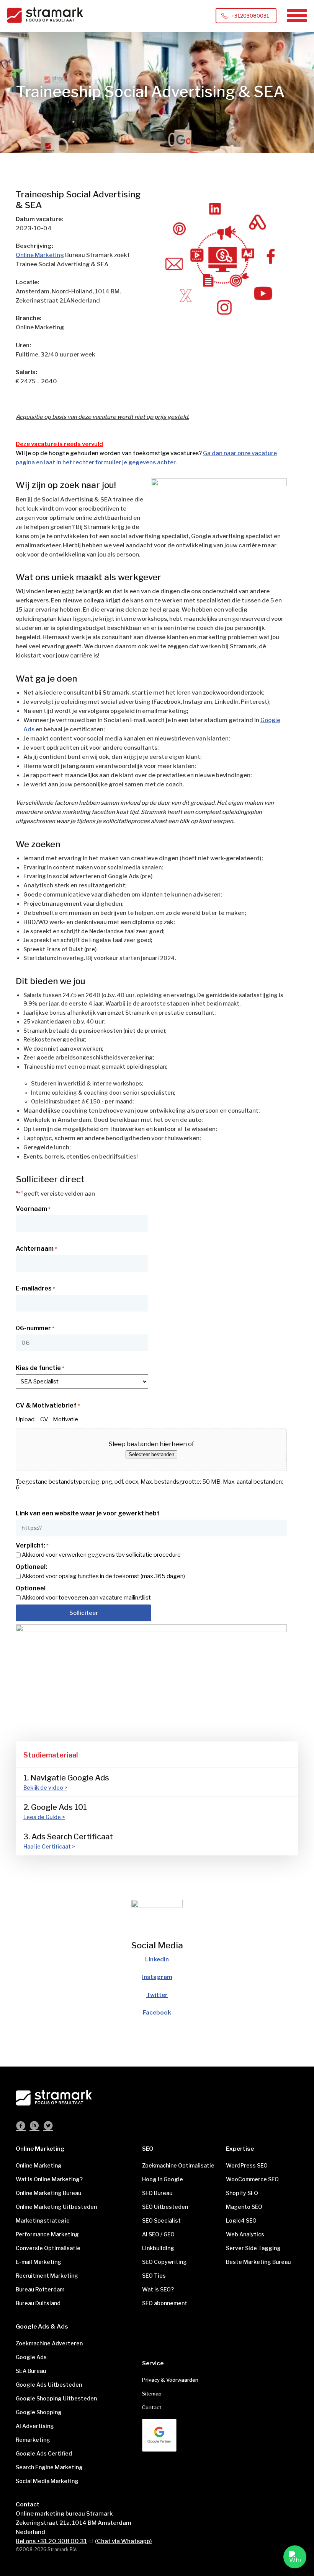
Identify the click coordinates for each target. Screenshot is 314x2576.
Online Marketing (40, 255)
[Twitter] (48, 2127)
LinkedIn (157, 1959)
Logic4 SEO (241, 2220)
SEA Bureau (31, 2371)
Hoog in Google (163, 2179)
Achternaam (36, 1249)
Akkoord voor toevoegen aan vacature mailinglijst (86, 1598)
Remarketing (33, 2440)
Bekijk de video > (45, 1788)
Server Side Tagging (253, 2248)
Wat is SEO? (158, 2289)
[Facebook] (21, 2127)
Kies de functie (40, 1368)
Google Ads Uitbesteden (49, 2385)
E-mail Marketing (38, 2262)
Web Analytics (245, 2234)
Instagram (157, 1977)
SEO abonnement (165, 2303)
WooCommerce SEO (252, 2179)
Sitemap (152, 2394)
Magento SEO (244, 2207)
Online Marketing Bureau (48, 2193)
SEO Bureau (157, 2193)
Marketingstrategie (43, 2220)
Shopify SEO (242, 2193)
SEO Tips (154, 2276)
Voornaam (33, 1209)
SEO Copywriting (164, 2262)
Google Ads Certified (44, 2453)
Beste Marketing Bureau (258, 2262)
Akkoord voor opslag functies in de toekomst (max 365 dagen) (103, 1576)
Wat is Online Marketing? (49, 2179)
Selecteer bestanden (151, 1454)
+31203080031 (250, 16)
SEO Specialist (161, 2220)
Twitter (157, 1995)
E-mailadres (35, 1289)
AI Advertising (35, 2426)
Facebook (157, 2013)
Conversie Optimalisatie (48, 2248)
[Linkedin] (34, 2127)
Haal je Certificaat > (49, 1846)
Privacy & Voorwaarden (170, 2380)
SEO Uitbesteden (165, 2207)
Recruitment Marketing (47, 2276)
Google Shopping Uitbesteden (56, 2398)
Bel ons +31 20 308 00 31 (51, 2541)
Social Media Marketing (47, 2481)
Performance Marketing (47, 2234)
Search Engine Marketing (49, 2467)
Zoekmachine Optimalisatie (178, 2165)
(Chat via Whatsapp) (123, 2541)
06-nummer (35, 1328)
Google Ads (31, 2357)
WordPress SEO (247, 2165)
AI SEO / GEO (158, 2234)
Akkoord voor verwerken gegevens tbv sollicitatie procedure (101, 1555)
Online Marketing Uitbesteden (56, 2207)
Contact (152, 2407)
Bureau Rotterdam (40, 2289)
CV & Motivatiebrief (48, 1406)
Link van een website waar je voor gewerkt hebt (88, 1513)
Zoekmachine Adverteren (49, 2343)
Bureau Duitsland (38, 2303)
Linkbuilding (158, 2248)
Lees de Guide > (44, 1817)
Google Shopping (39, 2412)
